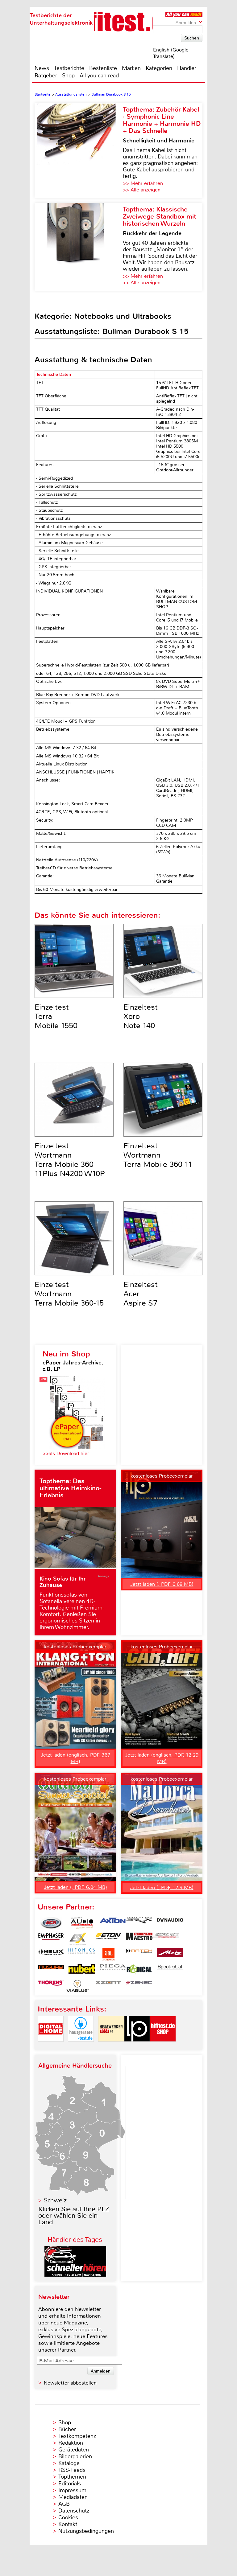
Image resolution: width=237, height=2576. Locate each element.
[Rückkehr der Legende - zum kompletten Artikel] (79, 247)
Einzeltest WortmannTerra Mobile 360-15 (69, 1294)
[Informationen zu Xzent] (108, 1986)
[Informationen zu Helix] (51, 1955)
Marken (131, 68)
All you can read (99, 76)
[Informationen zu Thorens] (51, 1986)
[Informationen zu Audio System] (82, 1923)
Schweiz (55, 2200)
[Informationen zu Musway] (51, 1970)
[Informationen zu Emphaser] (51, 1939)
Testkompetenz (77, 2436)
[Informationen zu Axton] (113, 1923)
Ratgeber (46, 76)
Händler (187, 68)
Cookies (68, 2517)
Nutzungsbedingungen (86, 2531)
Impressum (72, 2490)
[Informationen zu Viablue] (77, 1986)
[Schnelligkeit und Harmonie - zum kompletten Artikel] (79, 150)
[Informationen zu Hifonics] (82, 1955)
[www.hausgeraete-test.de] (81, 2047)
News (42, 68)
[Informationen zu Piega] (113, 1970)
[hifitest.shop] (163, 2047)
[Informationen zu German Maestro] (139, 1939)
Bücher (67, 2429)
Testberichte (69, 68)
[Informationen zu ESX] (77, 1939)
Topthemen (72, 2477)
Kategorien (159, 68)
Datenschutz (74, 2511)
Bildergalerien (75, 2456)
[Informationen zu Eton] (108, 1939)
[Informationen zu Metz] (170, 1955)
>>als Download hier (66, 1453)
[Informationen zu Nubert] (82, 1970)
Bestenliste (103, 68)
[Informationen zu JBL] (108, 1955)
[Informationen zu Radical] (139, 1970)
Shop (68, 76)
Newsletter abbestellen (70, 2383)
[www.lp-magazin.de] (137, 2047)
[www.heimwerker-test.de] (111, 2047)
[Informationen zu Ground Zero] (166, 1939)
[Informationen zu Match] (139, 1955)
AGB (64, 2504)
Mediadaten (73, 2497)
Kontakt (68, 2524)
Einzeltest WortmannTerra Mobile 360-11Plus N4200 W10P (70, 1160)
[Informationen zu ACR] (51, 1923)
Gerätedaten (74, 2450)
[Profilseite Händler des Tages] (75, 2275)
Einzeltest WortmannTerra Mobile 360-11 (158, 1155)
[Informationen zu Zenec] (139, 1986)
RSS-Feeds (72, 2470)
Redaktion (71, 2443)
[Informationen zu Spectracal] (170, 1970)
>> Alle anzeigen (142, 190)
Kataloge (69, 2463)
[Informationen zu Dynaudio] (170, 1923)
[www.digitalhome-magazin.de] (51, 2047)
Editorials (70, 2484)
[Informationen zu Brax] (139, 1923)
